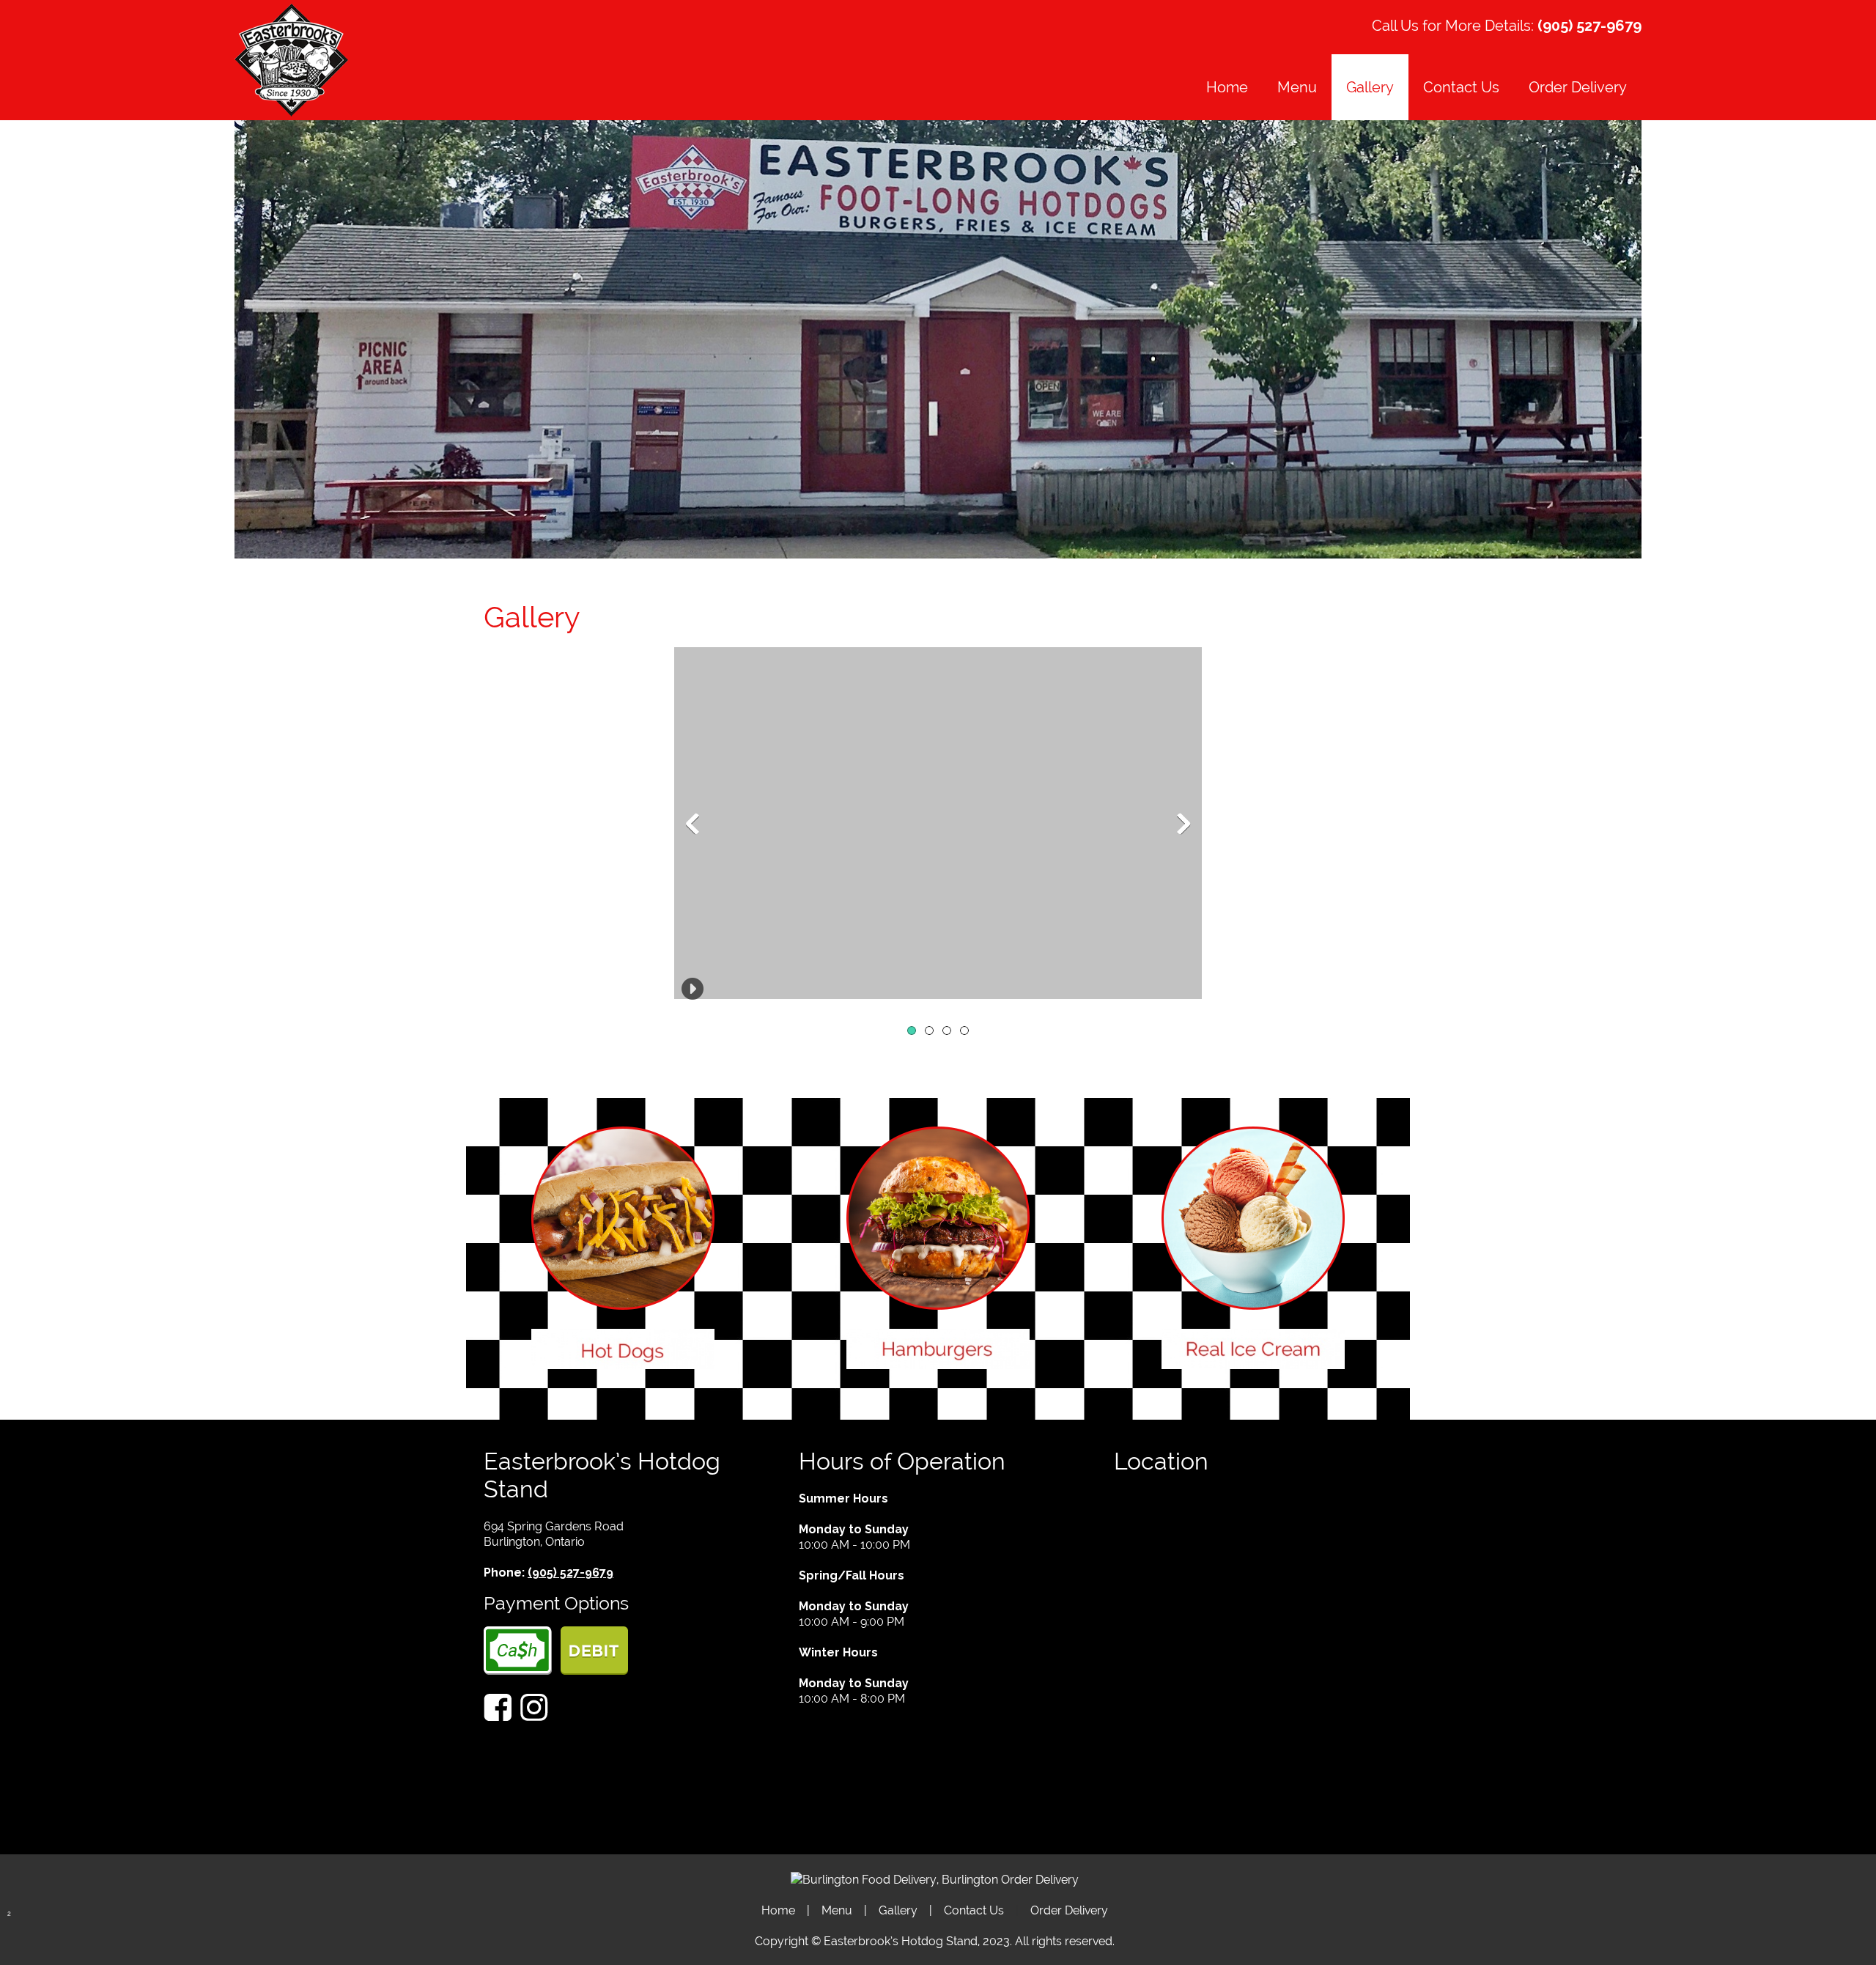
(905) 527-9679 (1589, 26)
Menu (837, 1910)
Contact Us (974, 1910)
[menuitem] (1227, 87)
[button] (938, 823)
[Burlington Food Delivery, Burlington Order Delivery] (935, 1880)
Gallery (898, 1910)
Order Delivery (1069, 1910)
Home (778, 1910)
